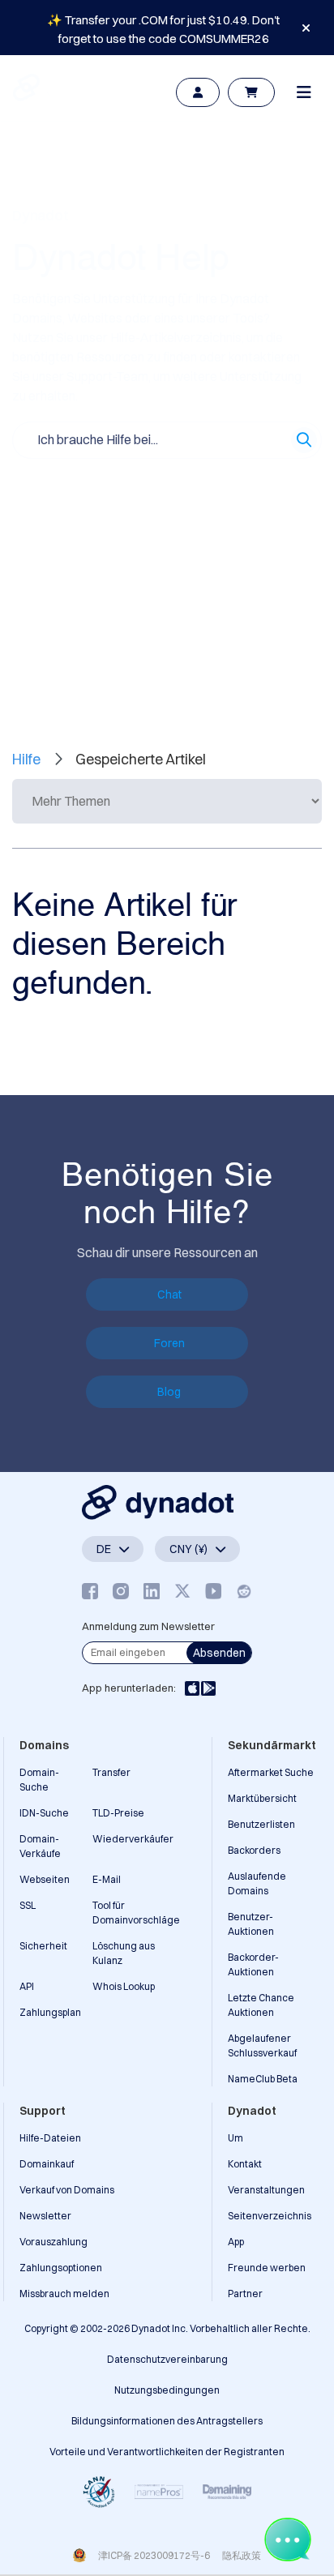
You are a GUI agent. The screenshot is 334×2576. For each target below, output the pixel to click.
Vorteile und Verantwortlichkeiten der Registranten (167, 2452)
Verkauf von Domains (67, 2190)
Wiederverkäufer (133, 1839)
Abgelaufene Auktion (72, 559)
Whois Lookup (124, 1986)
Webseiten (45, 1879)
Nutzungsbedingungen (167, 2390)
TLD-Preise (118, 1813)
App (236, 2242)
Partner (245, 2294)
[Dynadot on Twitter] (182, 1591)
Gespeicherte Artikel (179, 659)
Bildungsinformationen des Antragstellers (167, 2421)
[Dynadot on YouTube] (213, 1591)
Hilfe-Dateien (50, 2138)
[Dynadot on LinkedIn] (152, 1591)
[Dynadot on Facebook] (90, 1591)
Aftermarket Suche (271, 1772)
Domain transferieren (73, 524)
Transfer (111, 1772)
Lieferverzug (242, 524)
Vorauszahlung (54, 2242)
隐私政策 (242, 2555)
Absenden (219, 1653)
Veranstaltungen (266, 2190)
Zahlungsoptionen (61, 2268)
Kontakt (245, 2164)
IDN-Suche (44, 1813)
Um (236, 2138)
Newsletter (45, 2216)
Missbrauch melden (64, 2294)
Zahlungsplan (50, 2012)
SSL (28, 1905)
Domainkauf (47, 2164)
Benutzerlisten (261, 1824)
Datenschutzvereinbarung (167, 2359)
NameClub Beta (263, 2079)
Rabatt (169, 524)
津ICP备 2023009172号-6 (154, 2555)
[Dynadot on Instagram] (121, 1591)
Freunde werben (267, 2268)
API (27, 1986)
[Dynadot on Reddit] (244, 1591)
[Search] (304, 440)
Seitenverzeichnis (270, 2216)
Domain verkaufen (239, 488)
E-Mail (107, 1879)
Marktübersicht (262, 1798)
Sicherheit (43, 1946)
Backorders (254, 1850)
